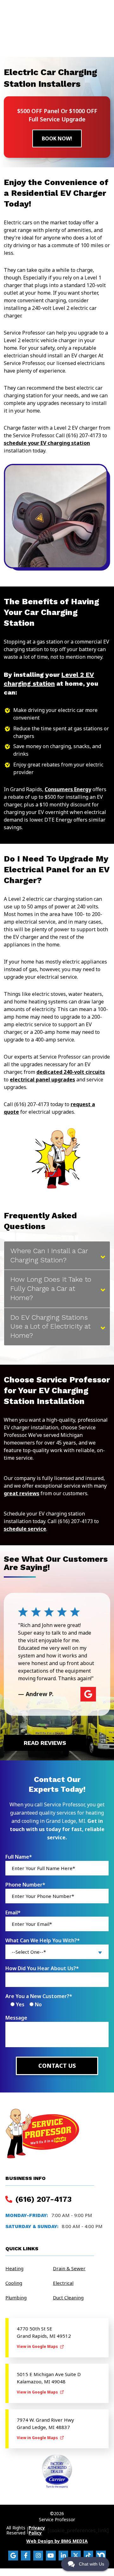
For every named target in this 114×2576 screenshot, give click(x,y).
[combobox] (57, 1952)
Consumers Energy (68, 789)
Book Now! (57, 138)
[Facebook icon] (26, 2556)
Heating (14, 2268)
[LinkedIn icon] (63, 2556)
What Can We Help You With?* (43, 1940)
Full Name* (19, 1857)
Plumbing (16, 2297)
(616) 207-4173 (42, 2199)
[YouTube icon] (51, 2556)
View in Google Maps (38, 2346)
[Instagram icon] (38, 2556)
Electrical (63, 2283)
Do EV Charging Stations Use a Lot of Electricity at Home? (51, 1326)
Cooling (14, 2283)
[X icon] (76, 2556)
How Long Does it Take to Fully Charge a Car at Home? (51, 1288)
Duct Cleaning (68, 2297)
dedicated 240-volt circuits (71, 1072)
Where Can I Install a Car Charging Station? (49, 1255)
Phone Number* (25, 1885)
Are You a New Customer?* (39, 1996)
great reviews (22, 1493)
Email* (13, 1913)
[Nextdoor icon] (101, 2556)
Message (16, 2018)
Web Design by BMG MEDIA (57, 2541)
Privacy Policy (37, 2530)
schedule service (25, 1529)
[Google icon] (13, 2556)
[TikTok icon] (89, 2556)
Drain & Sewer (69, 2268)
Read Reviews (45, 1743)
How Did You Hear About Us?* (42, 1968)
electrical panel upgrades (42, 1080)
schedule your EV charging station (47, 443)
